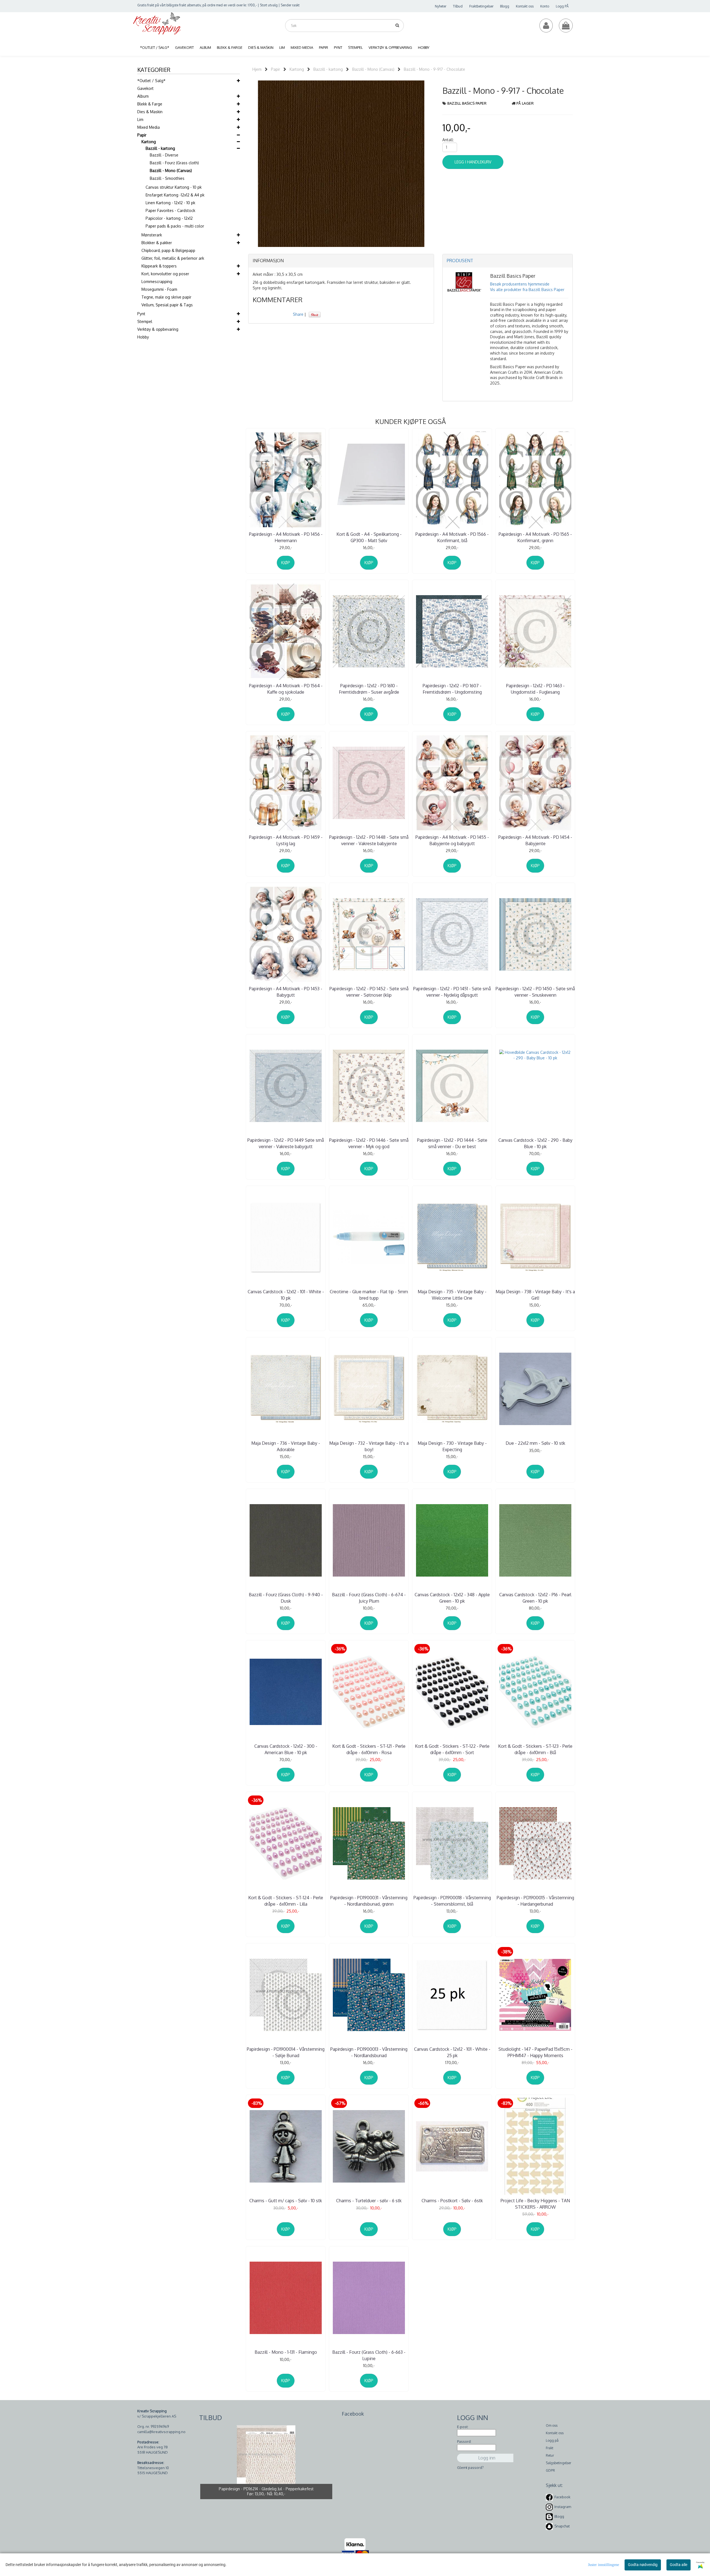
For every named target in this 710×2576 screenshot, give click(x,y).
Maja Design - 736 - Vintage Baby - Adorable (286, 1446)
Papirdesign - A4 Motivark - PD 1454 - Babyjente (535, 840)
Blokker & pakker (157, 243)
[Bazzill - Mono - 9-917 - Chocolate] (341, 163)
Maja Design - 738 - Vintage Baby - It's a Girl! (535, 1295)
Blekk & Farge (150, 104)
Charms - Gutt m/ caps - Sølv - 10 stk (286, 2201)
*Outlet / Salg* (151, 81)
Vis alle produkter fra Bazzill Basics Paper (527, 290)
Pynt (141, 314)
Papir (142, 135)
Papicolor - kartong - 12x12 (169, 218)
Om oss (552, 2425)
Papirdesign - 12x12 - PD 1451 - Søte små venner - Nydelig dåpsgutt (452, 992)
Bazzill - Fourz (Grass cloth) (174, 163)
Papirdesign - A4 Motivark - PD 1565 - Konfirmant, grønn (535, 537)
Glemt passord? (470, 2468)
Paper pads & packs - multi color (175, 226)
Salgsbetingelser (558, 2463)
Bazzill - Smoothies (167, 178)
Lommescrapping (157, 281)
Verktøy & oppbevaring (158, 329)
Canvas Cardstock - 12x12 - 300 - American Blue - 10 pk (286, 1749)
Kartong (149, 142)
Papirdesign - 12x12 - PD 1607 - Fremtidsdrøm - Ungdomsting (452, 689)
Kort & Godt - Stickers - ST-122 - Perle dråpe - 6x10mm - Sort (452, 1749)
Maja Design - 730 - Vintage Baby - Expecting (452, 1446)
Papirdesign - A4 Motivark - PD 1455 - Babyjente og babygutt (452, 840)
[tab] (341, 261)
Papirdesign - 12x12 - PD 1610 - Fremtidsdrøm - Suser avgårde (369, 689)
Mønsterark (152, 235)
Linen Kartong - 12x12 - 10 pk (170, 203)
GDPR (550, 2470)
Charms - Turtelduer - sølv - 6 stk (369, 2201)
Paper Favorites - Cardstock (170, 210)
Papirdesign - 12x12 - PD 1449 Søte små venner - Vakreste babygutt (286, 1143)
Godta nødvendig (643, 2565)
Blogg (505, 6)
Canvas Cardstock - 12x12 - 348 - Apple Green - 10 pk (452, 1598)
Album (143, 96)
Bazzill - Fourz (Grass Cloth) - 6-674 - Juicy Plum (369, 1598)
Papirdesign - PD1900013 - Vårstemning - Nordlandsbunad (369, 2052)
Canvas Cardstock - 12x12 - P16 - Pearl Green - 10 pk (535, 1598)
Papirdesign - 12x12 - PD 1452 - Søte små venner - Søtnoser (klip (369, 992)
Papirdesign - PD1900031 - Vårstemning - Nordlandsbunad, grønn (369, 1901)
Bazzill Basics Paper (467, 103)
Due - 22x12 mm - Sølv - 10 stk (535, 1443)
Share (298, 314)
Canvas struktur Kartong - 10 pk (174, 187)
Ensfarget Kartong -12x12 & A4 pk (175, 195)
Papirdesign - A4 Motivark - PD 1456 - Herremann (286, 537)
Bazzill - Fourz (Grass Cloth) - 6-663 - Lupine (369, 2355)
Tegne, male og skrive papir (166, 297)
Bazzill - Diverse (164, 155)
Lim (140, 119)
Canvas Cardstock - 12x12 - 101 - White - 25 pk (452, 2052)
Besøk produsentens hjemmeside (520, 284)
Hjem (257, 69)
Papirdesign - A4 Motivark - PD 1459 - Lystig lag (286, 840)
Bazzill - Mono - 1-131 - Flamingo (286, 2352)
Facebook (562, 2497)
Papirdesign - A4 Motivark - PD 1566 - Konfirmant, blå (452, 537)
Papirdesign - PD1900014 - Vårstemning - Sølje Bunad (286, 2052)
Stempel (145, 321)
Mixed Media (149, 127)
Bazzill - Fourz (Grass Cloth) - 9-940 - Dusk (286, 1598)
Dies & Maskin (150, 112)
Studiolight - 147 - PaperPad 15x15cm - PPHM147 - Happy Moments (535, 2052)
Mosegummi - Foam (159, 289)
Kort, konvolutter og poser (165, 274)
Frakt (550, 2448)
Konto (545, 6)
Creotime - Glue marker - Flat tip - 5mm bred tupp (369, 1295)
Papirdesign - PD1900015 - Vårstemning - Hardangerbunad (535, 1901)
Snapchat (562, 2526)
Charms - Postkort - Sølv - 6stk (452, 2201)
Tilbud (458, 6)
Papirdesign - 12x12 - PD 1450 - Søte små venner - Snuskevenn (535, 992)
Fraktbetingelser (481, 6)
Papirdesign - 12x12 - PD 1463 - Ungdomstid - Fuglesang (535, 689)
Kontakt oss (525, 6)
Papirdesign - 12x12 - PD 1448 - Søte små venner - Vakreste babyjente (369, 840)
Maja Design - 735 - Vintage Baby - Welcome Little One (452, 1295)
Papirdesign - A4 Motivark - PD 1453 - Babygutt (286, 992)
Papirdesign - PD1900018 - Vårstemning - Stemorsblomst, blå (452, 1901)
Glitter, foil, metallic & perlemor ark (173, 258)
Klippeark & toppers (159, 266)
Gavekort (145, 88)
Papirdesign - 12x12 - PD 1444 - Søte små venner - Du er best (452, 1143)
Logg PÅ (562, 6)
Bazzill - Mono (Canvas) (171, 171)
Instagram (563, 2507)
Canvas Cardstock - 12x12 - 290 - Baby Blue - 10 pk (535, 1143)
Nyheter (441, 6)
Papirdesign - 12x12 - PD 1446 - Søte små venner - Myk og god (369, 1143)
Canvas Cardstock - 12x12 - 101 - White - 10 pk (286, 1295)
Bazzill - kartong (160, 148)
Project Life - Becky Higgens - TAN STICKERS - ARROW (535, 2204)
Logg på (552, 2440)
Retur (550, 2455)
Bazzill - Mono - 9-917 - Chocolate (434, 69)
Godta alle (679, 2565)
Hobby (143, 337)
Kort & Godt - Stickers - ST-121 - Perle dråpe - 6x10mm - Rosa (369, 1749)
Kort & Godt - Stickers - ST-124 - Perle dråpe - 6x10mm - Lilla (286, 1901)
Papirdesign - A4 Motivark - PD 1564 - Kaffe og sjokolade (286, 689)
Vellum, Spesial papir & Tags (167, 305)
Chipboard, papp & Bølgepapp (168, 250)
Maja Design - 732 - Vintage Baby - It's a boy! (369, 1446)
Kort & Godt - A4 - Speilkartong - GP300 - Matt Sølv (369, 537)
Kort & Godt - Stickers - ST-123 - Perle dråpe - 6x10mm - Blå (535, 1749)
